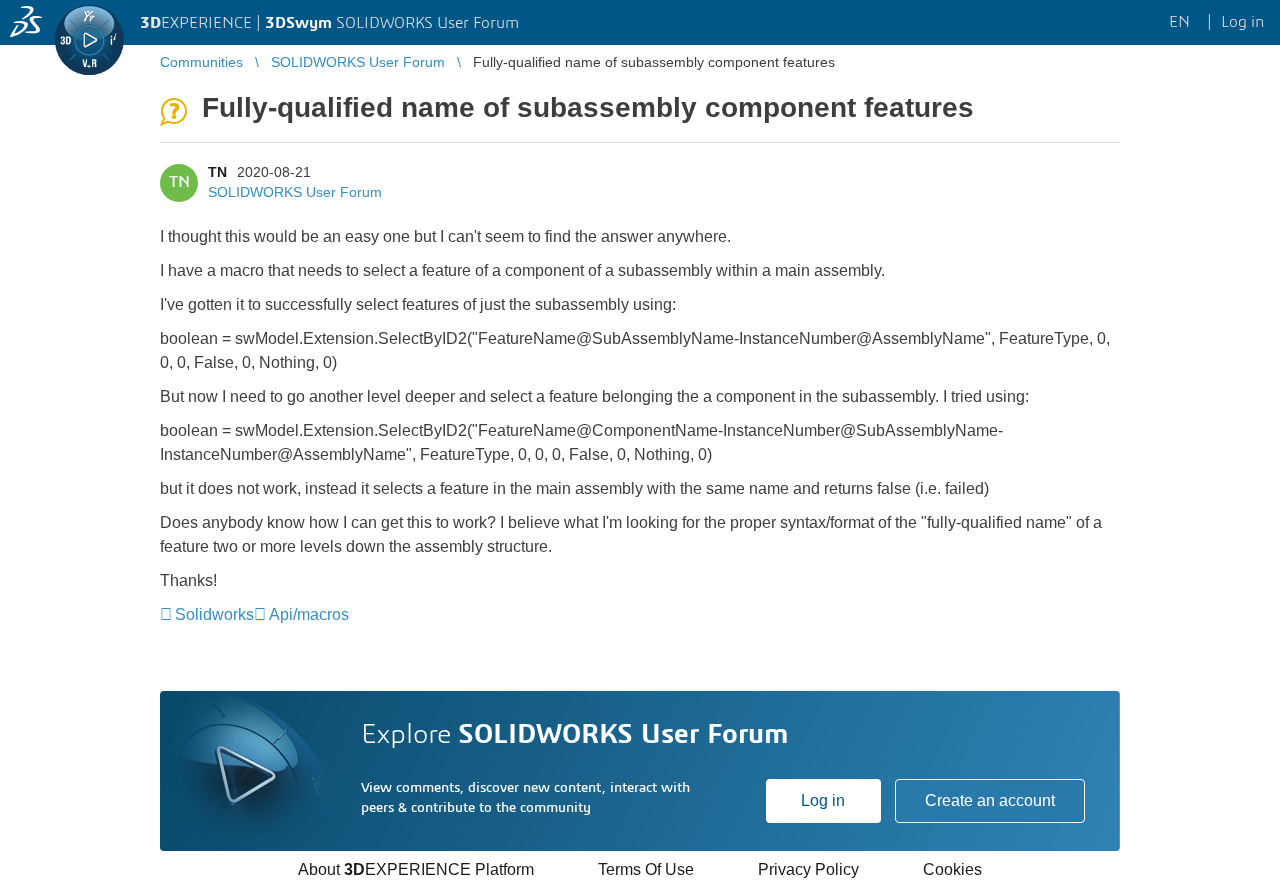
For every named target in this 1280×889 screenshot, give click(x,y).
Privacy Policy (808, 869)
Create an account (990, 800)
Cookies (952, 869)
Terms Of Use (646, 869)
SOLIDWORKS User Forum (295, 192)
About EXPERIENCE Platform (416, 869)
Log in (823, 800)
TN (217, 172)
